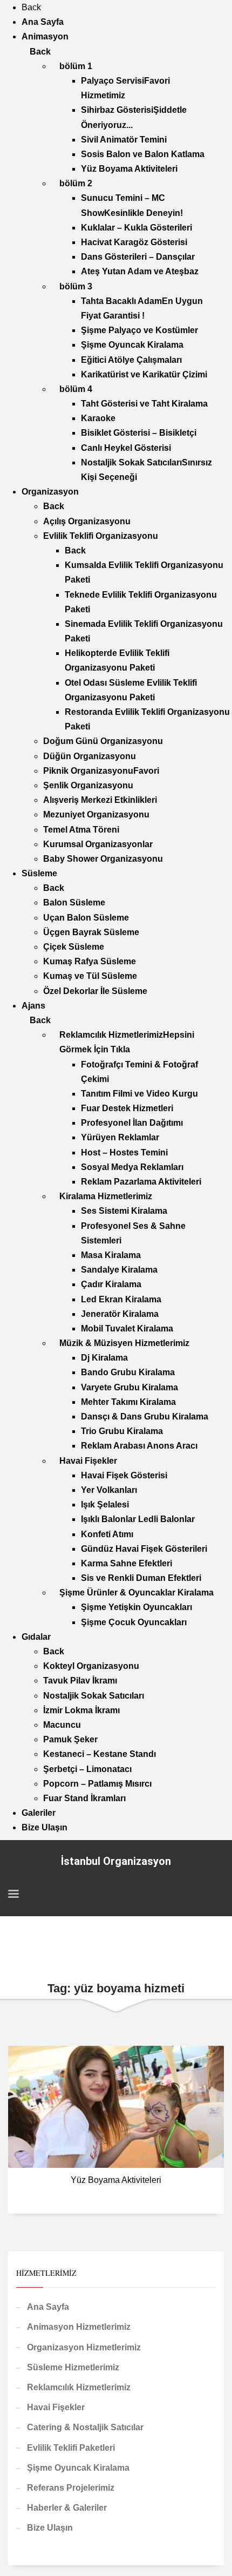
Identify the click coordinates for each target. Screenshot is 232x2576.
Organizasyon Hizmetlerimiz (84, 2347)
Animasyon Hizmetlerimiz (79, 2327)
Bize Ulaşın (50, 2528)
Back (31, 7)
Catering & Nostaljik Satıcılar (85, 2427)
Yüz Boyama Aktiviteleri (116, 2180)
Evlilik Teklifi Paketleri (71, 2448)
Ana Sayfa (48, 2307)
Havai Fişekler (56, 2407)
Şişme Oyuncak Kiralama (78, 2468)
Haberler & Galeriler (67, 2508)
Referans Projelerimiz (71, 2488)
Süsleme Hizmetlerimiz (73, 2367)
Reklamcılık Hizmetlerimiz (79, 2387)
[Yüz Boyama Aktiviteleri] (116, 2107)
